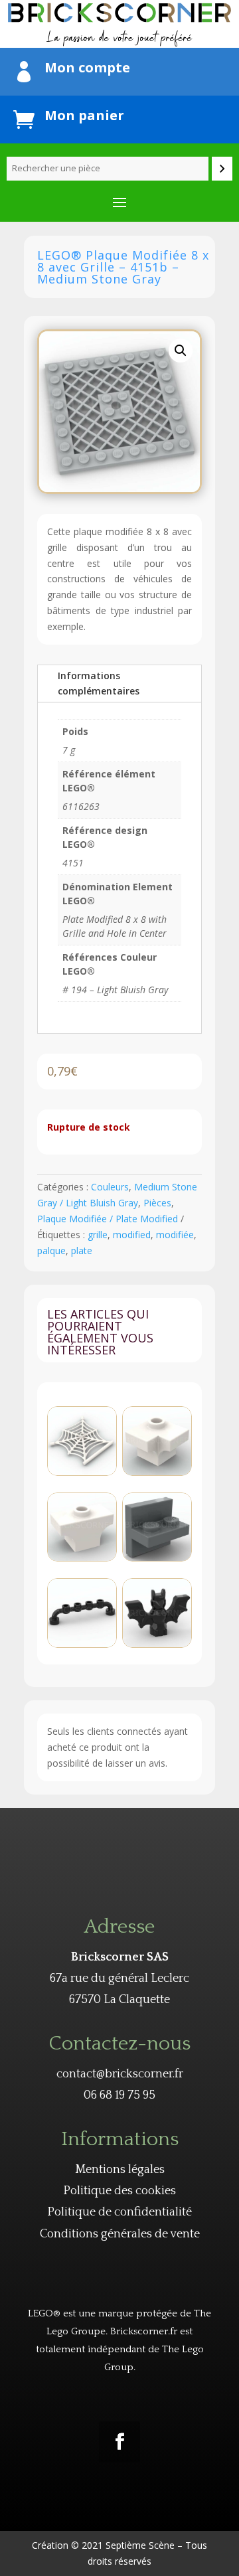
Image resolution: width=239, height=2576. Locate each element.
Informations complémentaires (99, 684)
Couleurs (110, 1187)
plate (82, 1250)
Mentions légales (120, 2170)
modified (132, 1235)
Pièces (157, 1203)
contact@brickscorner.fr (120, 2074)
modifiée (175, 1235)
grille (98, 1235)
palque (51, 1250)
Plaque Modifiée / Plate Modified (108, 1219)
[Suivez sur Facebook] (119, 2442)
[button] (181, 351)
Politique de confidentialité (119, 2212)
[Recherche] (222, 169)
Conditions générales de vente (120, 2234)
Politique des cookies (119, 2191)
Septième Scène (140, 2545)
